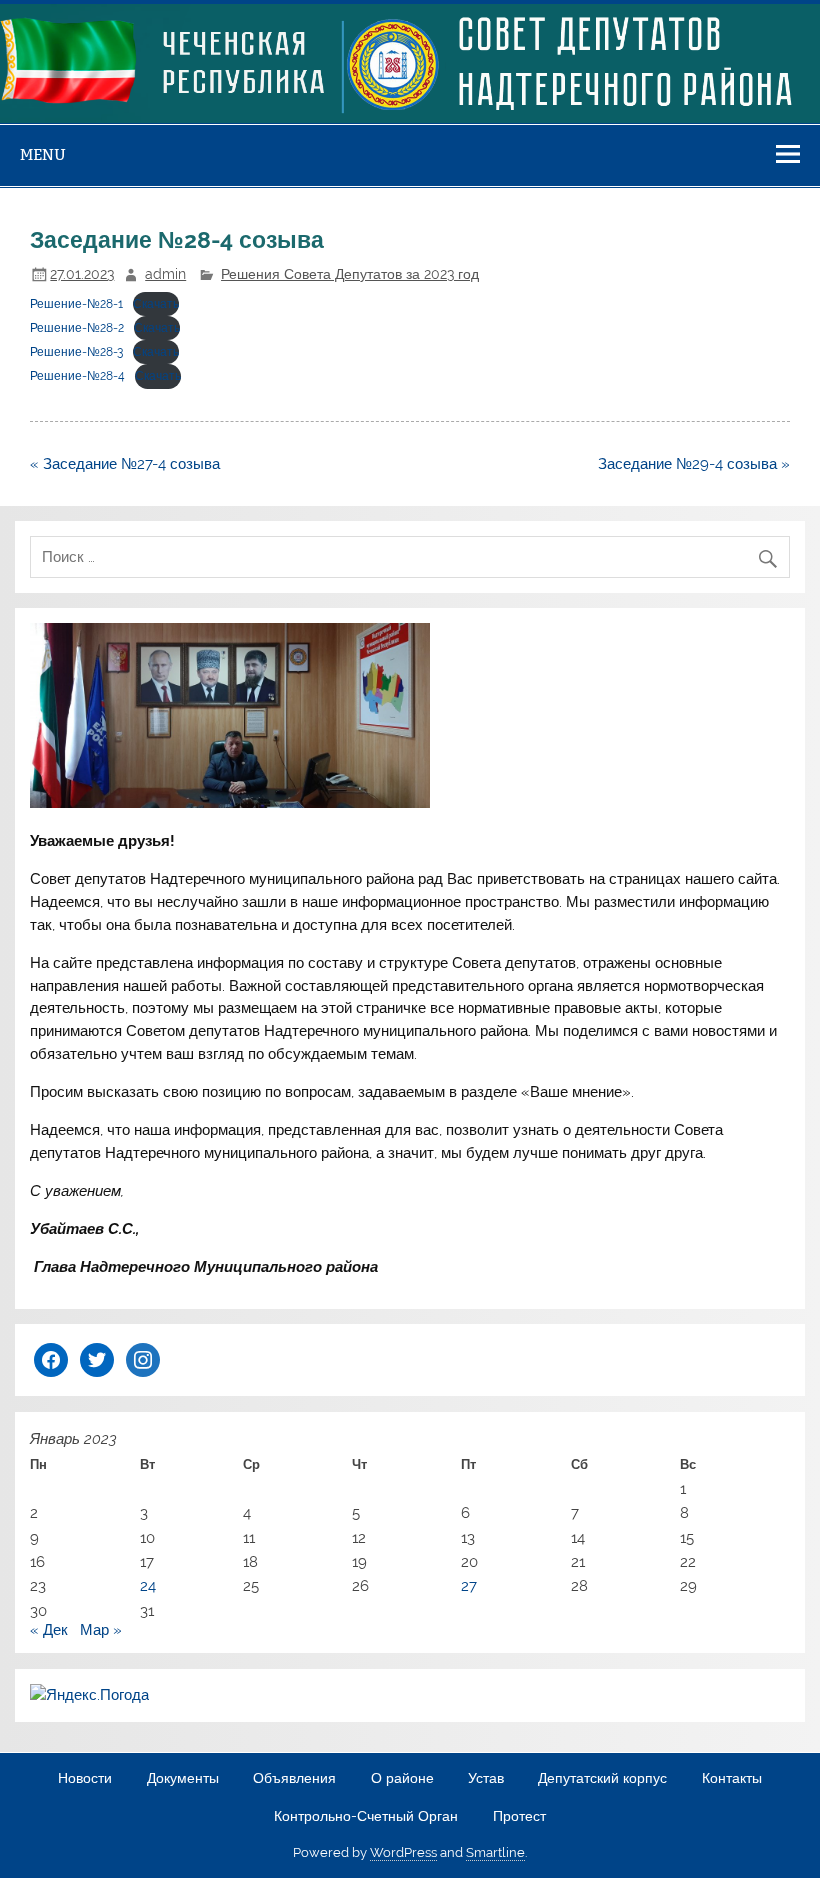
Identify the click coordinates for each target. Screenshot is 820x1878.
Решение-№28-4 (77, 376)
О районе (402, 1779)
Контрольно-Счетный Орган (366, 1817)
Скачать (156, 304)
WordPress (403, 1852)
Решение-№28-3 (76, 352)
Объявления (294, 1779)
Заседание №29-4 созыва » (694, 464)
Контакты (732, 1779)
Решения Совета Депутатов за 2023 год (350, 274)
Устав (486, 1779)
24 (148, 1586)
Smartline (495, 1852)
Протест (519, 1817)
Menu (43, 154)
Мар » (101, 1630)
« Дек (49, 1630)
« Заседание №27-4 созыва (125, 464)
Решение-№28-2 (77, 328)
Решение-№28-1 (76, 304)
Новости (85, 1779)
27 (469, 1586)
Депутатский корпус (602, 1779)
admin (165, 274)
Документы (183, 1779)
